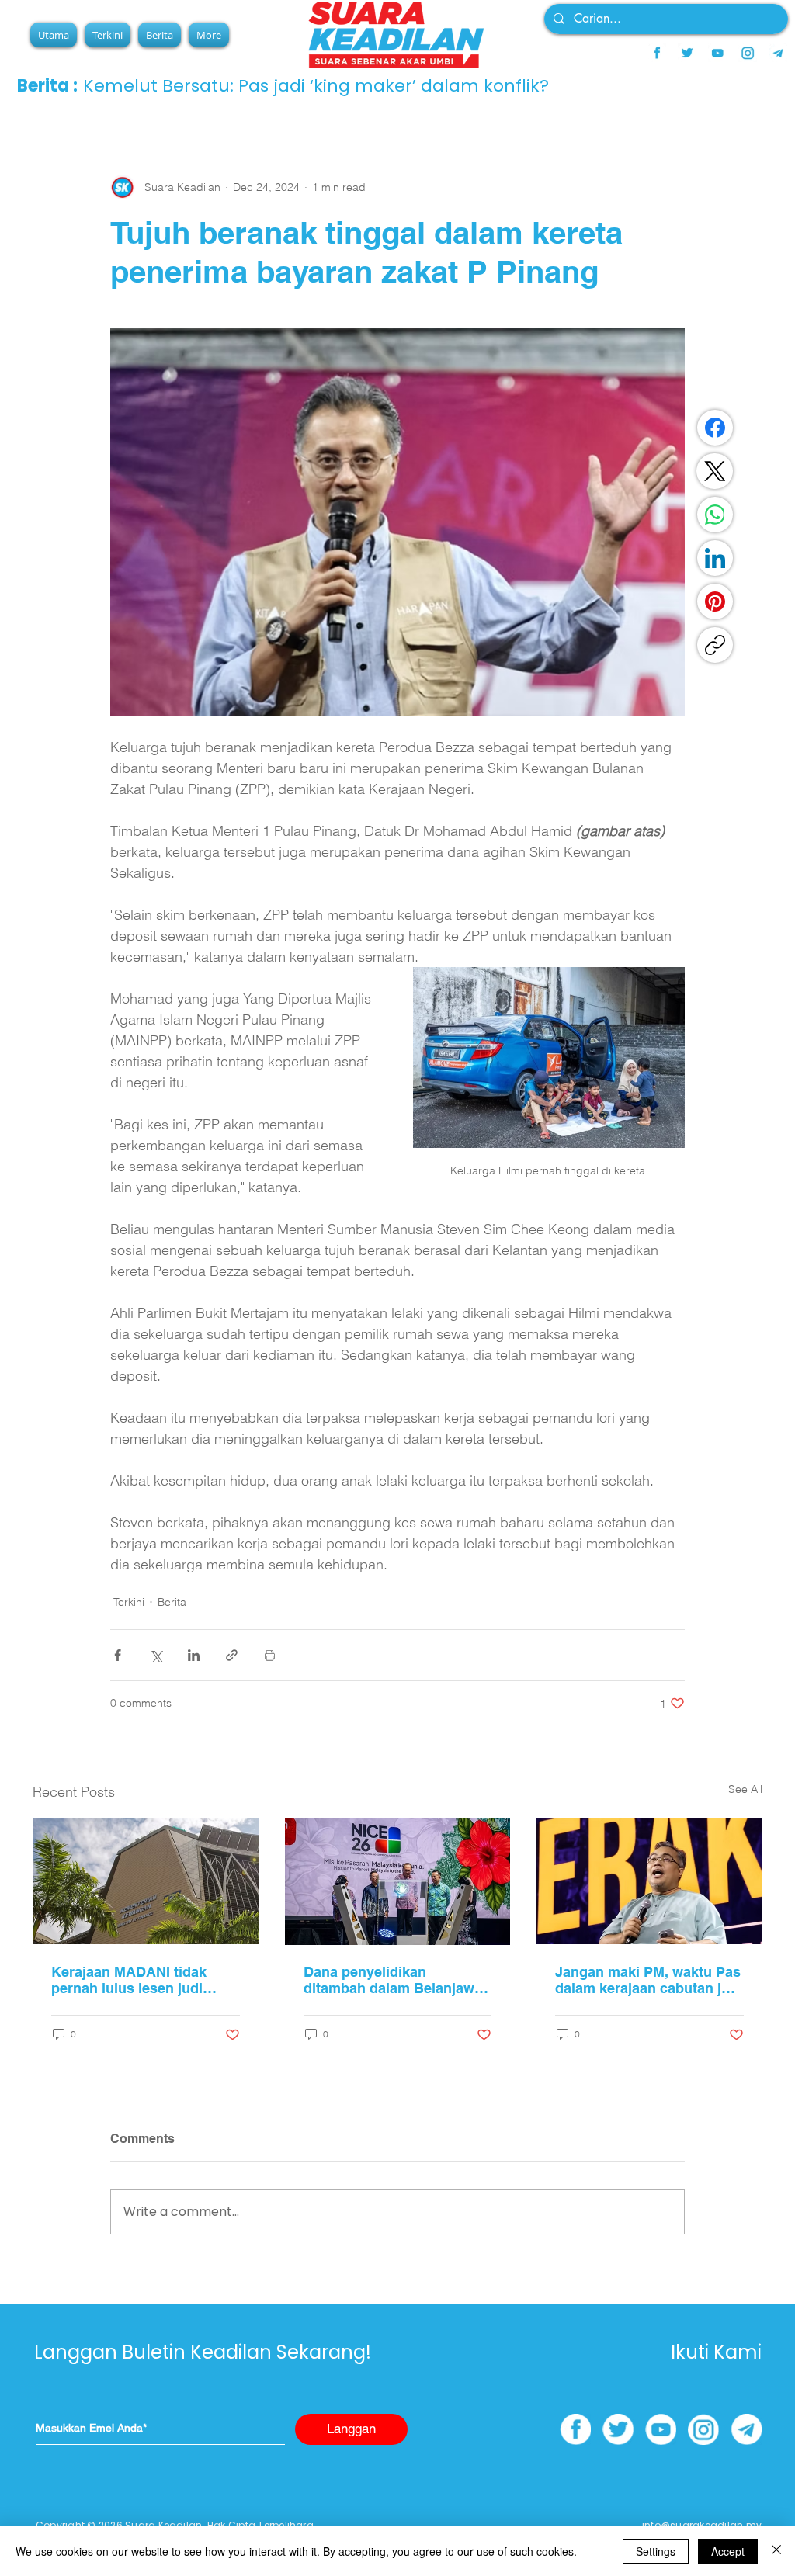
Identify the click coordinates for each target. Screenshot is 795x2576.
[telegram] (778, 53)
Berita (172, 1602)
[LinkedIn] (715, 558)
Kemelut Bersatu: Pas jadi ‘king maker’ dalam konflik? (316, 86)
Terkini (129, 1602)
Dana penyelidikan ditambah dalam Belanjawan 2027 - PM (397, 1980)
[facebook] (657, 53)
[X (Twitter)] (715, 471)
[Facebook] (715, 428)
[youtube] (717, 53)
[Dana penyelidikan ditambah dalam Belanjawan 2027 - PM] (398, 1881)
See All (745, 1789)
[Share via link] (232, 1655)
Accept (728, 2551)
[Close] (776, 2551)
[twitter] (687, 53)
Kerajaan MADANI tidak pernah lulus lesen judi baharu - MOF (129, 1980)
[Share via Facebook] (118, 1655)
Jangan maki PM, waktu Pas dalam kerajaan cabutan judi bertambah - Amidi (649, 1980)
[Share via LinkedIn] (194, 1655)
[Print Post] (270, 1655)
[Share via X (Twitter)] (156, 1655)
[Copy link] (715, 645)
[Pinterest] (715, 602)
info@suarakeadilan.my (702, 2525)
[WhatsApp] (715, 515)
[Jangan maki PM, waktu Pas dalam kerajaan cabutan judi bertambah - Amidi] (649, 1881)
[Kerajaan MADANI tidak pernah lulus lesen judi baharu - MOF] (146, 1881)
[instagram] (748, 53)
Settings (656, 2551)
